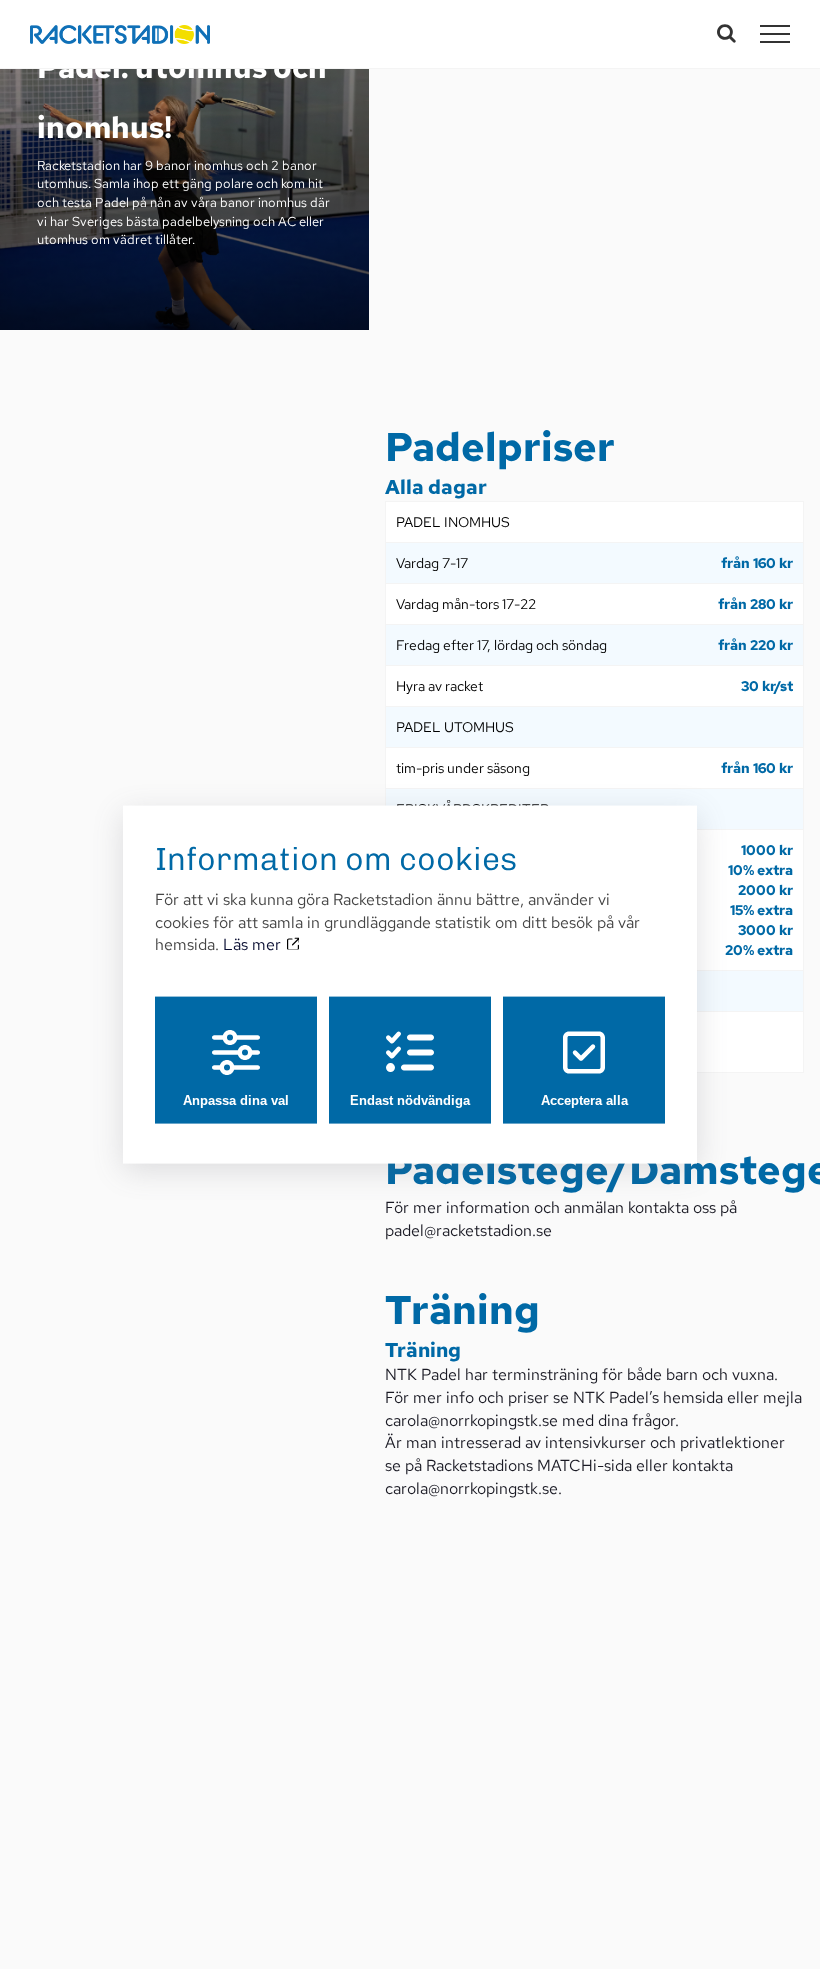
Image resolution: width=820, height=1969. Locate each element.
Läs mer (254, 944)
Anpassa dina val (236, 1100)
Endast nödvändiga (410, 1100)
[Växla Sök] (726, 33)
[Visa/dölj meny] (775, 34)
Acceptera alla (584, 1100)
